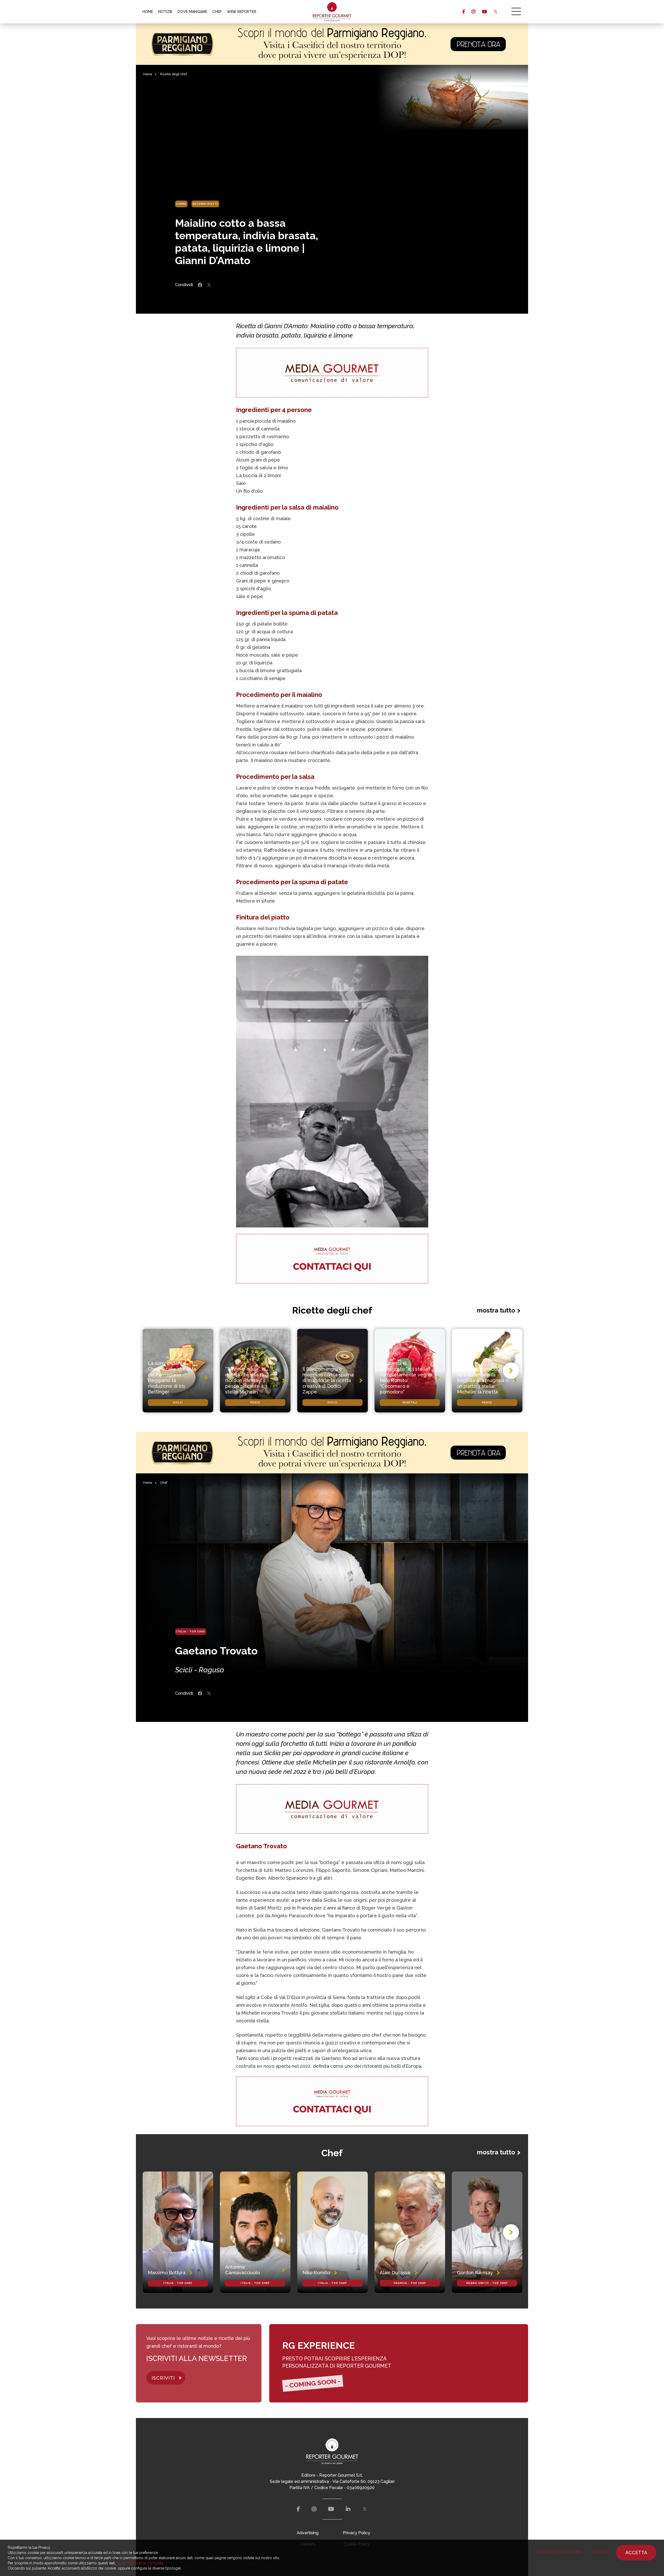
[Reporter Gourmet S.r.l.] (332, 12)
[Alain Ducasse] (410, 2232)
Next (511, 1371)
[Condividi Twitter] (209, 285)
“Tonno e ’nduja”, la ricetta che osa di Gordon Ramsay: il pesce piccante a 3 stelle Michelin (246, 1380)
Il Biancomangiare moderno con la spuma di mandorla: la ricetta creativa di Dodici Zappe (328, 1380)
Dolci (178, 1402)
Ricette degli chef (174, 74)
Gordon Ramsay (475, 2273)
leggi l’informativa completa (140, 2563)
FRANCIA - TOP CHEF (410, 2283)
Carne (181, 204)
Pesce (255, 1402)
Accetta (636, 2553)
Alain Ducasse (395, 2273)
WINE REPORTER (242, 12)
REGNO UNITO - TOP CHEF (487, 2283)
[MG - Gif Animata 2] (332, 373)
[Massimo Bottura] (178, 2232)
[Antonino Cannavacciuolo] (255, 2232)
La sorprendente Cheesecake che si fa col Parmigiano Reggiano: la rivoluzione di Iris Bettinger (172, 1378)
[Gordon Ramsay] (487, 2232)
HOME (148, 12)
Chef (164, 1483)
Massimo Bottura (167, 2273)
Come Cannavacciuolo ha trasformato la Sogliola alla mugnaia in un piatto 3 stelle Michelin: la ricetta (483, 1380)
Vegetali (410, 1402)
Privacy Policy (357, 2533)
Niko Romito (316, 2273)
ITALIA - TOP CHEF (191, 1632)
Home (148, 74)
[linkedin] (348, 2509)
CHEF (217, 12)
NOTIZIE (165, 12)
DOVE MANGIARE (192, 12)
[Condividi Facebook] (200, 285)
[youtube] (484, 12)
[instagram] (473, 12)
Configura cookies (560, 2552)
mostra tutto (496, 1310)
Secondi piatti (205, 204)
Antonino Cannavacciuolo (243, 2270)
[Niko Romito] (333, 2232)
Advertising (308, 2533)
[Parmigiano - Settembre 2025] (332, 44)
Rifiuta (599, 2552)
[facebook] (464, 12)
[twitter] (496, 12)
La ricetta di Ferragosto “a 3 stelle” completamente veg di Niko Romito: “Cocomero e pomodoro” (406, 1378)
